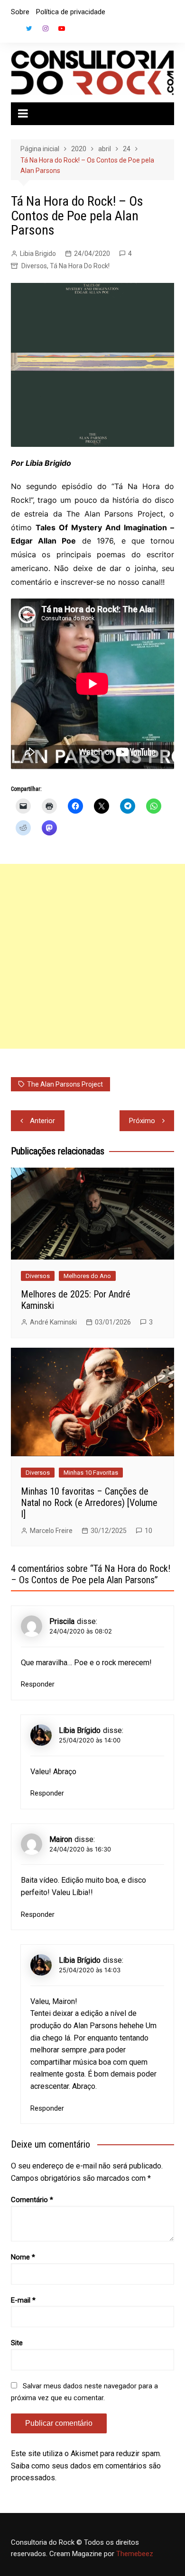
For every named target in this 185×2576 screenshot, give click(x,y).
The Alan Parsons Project (65, 1084)
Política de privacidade (71, 12)
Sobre (20, 12)
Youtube (62, 28)
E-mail (23, 2300)
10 (148, 1531)
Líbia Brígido (80, 1730)
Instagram (46, 28)
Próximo (142, 1121)
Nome (23, 2257)
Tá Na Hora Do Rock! (80, 266)
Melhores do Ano (87, 1276)
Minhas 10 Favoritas (91, 1473)
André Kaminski (53, 1322)
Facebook (13, 31)
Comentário (32, 2200)
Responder (38, 1684)
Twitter (29, 28)
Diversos (34, 266)
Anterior (42, 1121)
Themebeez (135, 2554)
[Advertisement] (92, 956)
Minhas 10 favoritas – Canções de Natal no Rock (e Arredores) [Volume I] (89, 1503)
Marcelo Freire (51, 1531)
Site (17, 2343)
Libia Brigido (38, 254)
